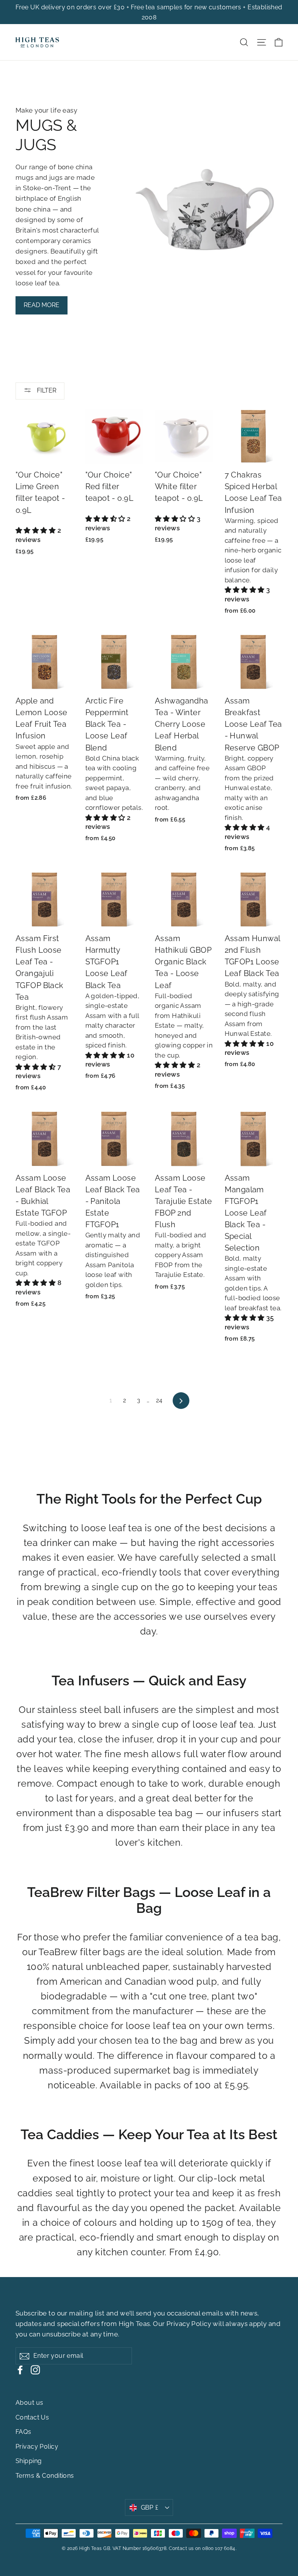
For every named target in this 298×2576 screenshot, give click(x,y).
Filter (46, 390)
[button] (36, 530)
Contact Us (32, 2417)
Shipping (29, 2461)
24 (159, 1400)
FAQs (23, 2432)
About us (29, 2403)
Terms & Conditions (45, 2476)
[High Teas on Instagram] (35, 2370)
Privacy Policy (189, 2324)
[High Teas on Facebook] (20, 2370)
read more (42, 305)
